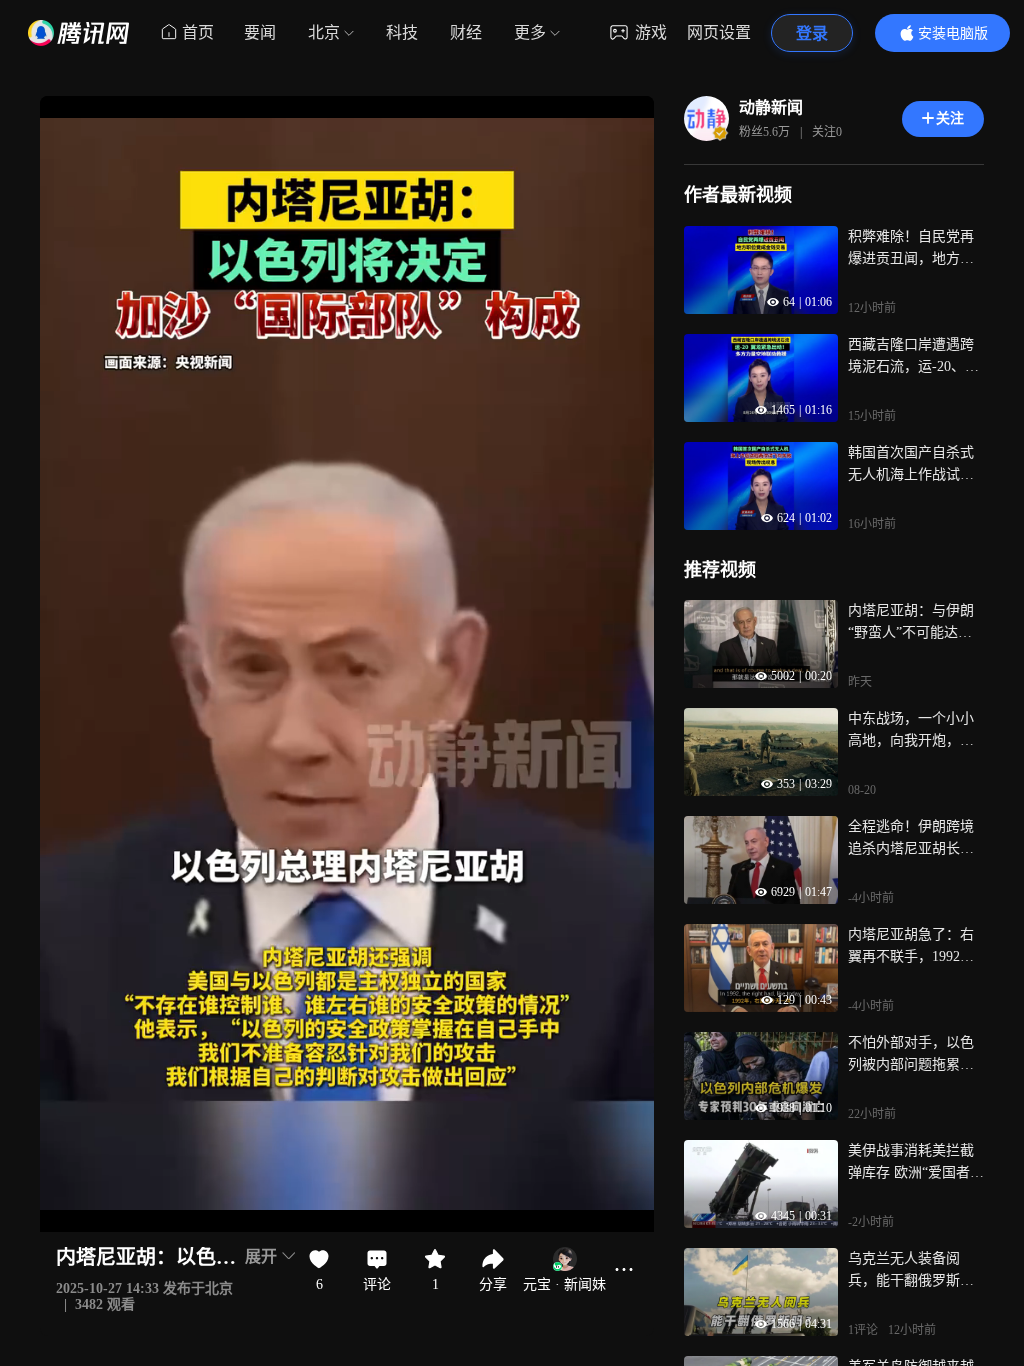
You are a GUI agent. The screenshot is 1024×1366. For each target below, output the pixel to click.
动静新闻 (771, 107)
